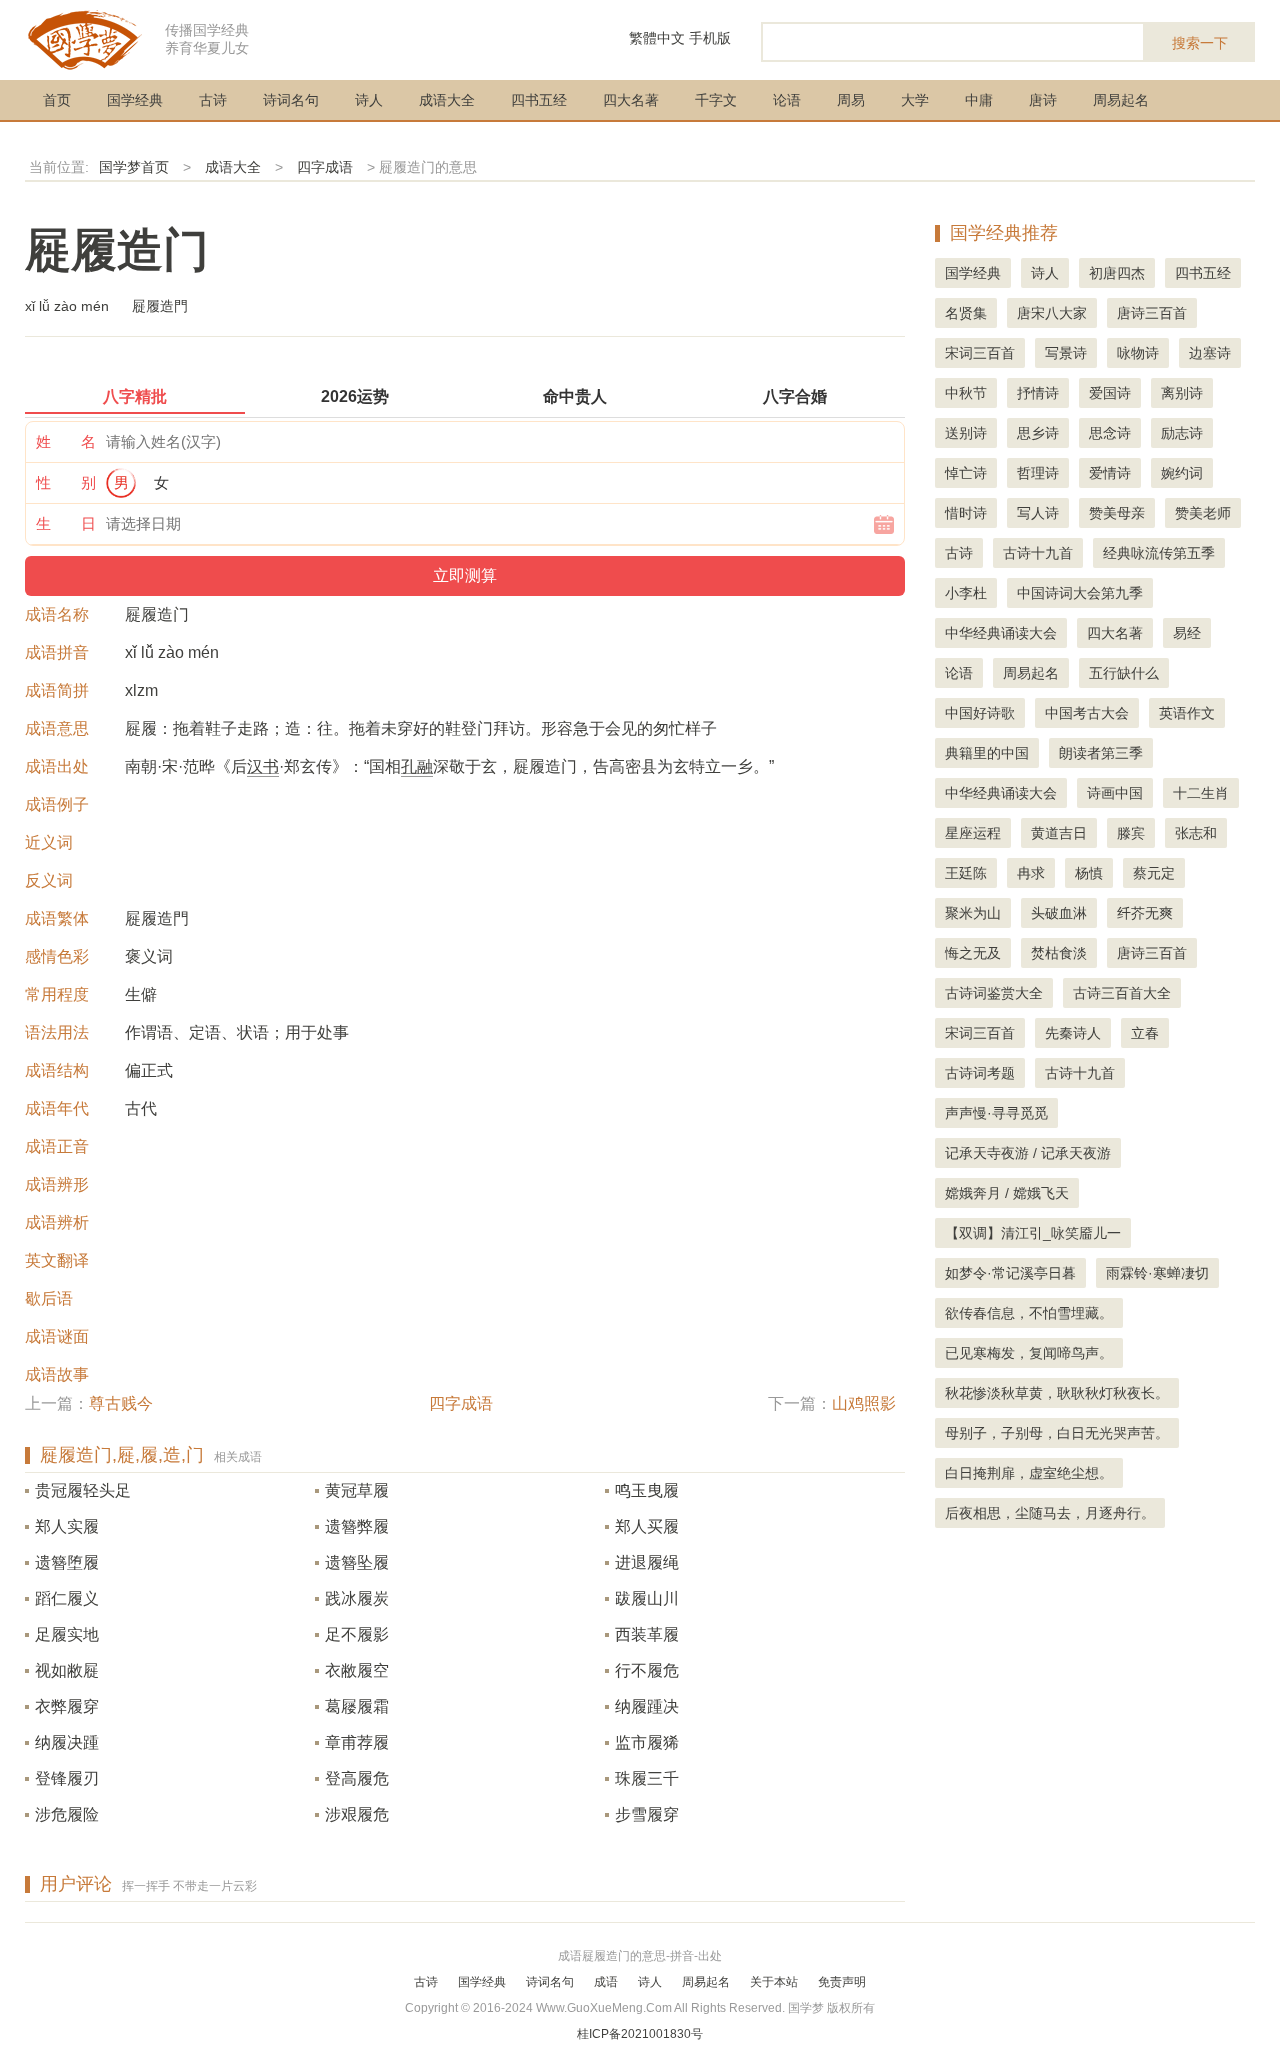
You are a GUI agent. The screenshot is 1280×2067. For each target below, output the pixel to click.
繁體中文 (657, 38)
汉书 (263, 766)
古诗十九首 (1038, 553)
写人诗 (1038, 513)
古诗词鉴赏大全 (994, 993)
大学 (915, 100)
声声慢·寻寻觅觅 (996, 1113)
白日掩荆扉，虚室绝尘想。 (1029, 1473)
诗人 (369, 100)
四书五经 (539, 100)
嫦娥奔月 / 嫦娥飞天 (1007, 1193)
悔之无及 (973, 953)
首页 (57, 100)
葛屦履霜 (357, 1706)
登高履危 (357, 1778)
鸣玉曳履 (647, 1490)
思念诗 (1110, 433)
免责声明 (842, 1982)
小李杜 (966, 593)
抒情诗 (1038, 393)
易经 (1187, 633)
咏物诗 (1138, 353)
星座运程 (973, 833)
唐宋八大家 (1052, 313)
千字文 (716, 100)
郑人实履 (67, 1526)
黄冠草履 (357, 1490)
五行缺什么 (1124, 673)
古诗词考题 (980, 1073)
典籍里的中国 (987, 753)
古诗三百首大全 (1122, 993)
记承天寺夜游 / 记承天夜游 (1028, 1153)
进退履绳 (647, 1562)
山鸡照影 (864, 1403)
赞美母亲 (1117, 513)
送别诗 (966, 433)
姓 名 (66, 441)
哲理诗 (1038, 473)
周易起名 (1121, 100)
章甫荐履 (357, 1742)
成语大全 (447, 100)
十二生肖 (1201, 793)
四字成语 (325, 167)
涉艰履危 (357, 1814)
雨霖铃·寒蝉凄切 (1157, 1273)
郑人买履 (647, 1526)
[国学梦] (85, 38)
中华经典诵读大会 (1001, 633)
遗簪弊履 (357, 1526)
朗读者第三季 (1101, 753)
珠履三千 (647, 1778)
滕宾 (1131, 833)
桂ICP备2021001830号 (640, 2034)
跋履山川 (647, 1598)
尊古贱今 (121, 1403)
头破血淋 (1059, 913)
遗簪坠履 (357, 1562)
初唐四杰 (1117, 273)
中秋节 (966, 393)
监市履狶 (647, 1742)
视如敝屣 (67, 1670)
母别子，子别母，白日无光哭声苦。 (1057, 1433)
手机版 (710, 38)
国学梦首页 (134, 167)
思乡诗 (1038, 433)
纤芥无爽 (1145, 913)
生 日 (66, 523)
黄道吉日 (1059, 833)
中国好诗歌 (980, 713)
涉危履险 (67, 1814)
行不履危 (647, 1670)
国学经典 (135, 100)
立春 (1145, 1033)
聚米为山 (973, 913)
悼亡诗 (966, 473)
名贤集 (966, 313)
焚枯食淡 (1059, 953)
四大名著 (631, 100)
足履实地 (67, 1634)
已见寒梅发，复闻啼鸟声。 (1029, 1353)
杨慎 (1089, 873)
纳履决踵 (67, 1742)
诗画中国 (1115, 793)
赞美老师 (1203, 513)
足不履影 (357, 1634)
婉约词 (1182, 473)
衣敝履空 (357, 1670)
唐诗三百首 (1152, 313)
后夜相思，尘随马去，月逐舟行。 (1050, 1513)
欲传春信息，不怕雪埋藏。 (1029, 1313)
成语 (606, 1982)
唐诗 (1043, 100)
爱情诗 (1110, 473)
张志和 (1196, 833)
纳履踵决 (647, 1706)
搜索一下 (1200, 43)
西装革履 (647, 1634)
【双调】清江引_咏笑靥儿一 (1033, 1233)
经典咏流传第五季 (1159, 553)
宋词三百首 (980, 353)
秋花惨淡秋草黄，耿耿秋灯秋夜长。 (1057, 1393)
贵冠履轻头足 (83, 1490)
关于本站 (774, 1982)
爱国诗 (1110, 393)
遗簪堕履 (67, 1562)
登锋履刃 (67, 1778)
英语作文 (1187, 713)
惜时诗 (966, 513)
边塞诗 (1210, 353)
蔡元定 (1154, 873)
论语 (787, 100)
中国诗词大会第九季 (1080, 593)
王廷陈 (966, 873)
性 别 (66, 482)
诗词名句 (291, 100)
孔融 (417, 766)
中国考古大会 (1087, 713)
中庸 (979, 100)
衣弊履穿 (67, 1706)
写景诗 (1066, 353)
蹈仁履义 (67, 1598)
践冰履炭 (357, 1598)
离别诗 (1182, 393)
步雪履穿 (647, 1814)
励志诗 (1182, 433)
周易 (851, 100)
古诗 (213, 100)
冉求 (1031, 873)
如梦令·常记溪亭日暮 (1010, 1273)
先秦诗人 (1073, 1033)
